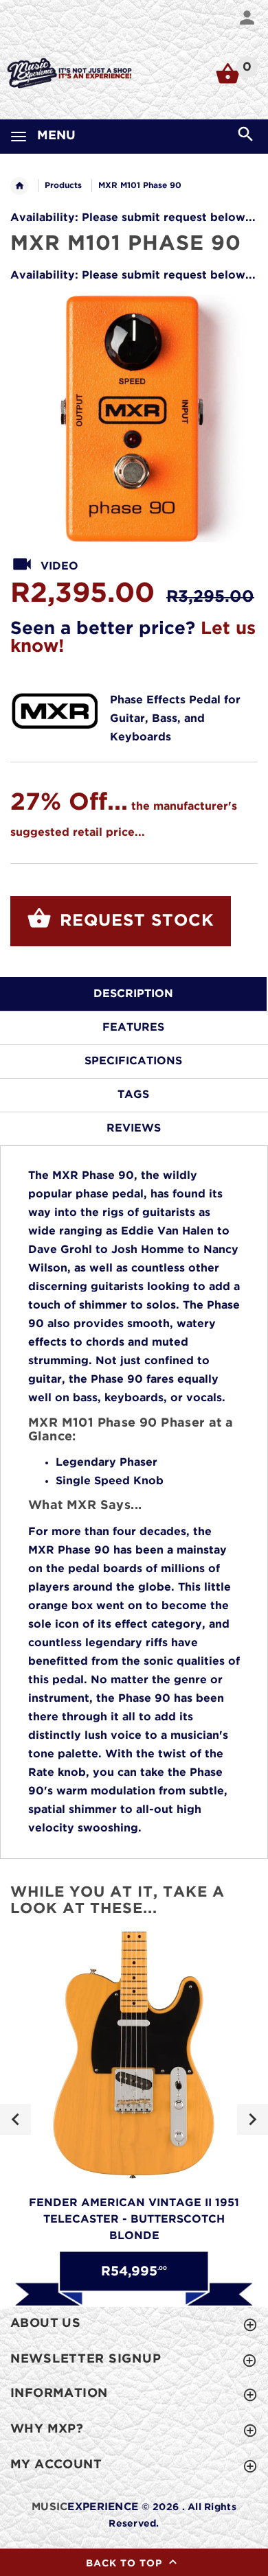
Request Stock (134, 921)
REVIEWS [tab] (134, 1128)
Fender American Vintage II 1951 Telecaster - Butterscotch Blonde (134, 2220)
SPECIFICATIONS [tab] (133, 1061)
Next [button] (253, 2119)
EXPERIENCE (85, 2507)
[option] (134, 419)
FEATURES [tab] (133, 1028)
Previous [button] (15, 2119)
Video (59, 566)
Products (63, 186)
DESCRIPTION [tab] (133, 994)
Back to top (126, 2564)
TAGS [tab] (133, 1095)
